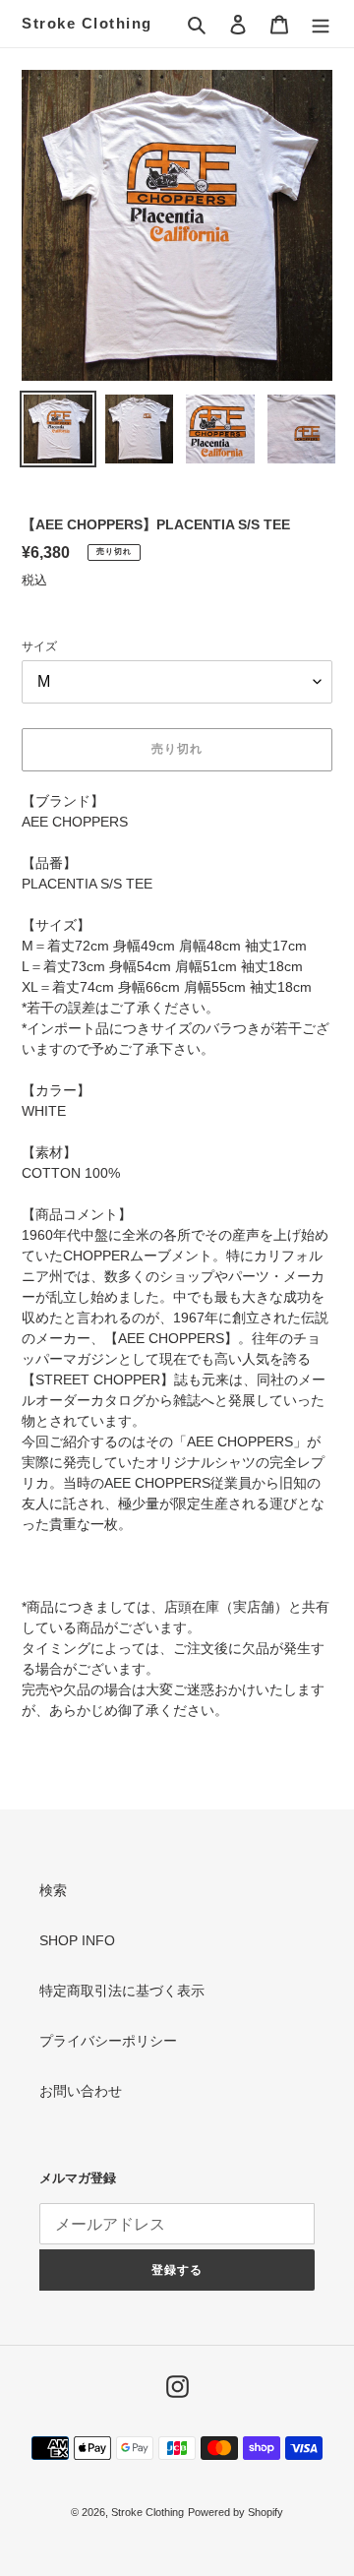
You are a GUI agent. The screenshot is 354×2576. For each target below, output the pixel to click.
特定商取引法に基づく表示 (122, 1991)
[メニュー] (321, 23)
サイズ (39, 646)
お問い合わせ (81, 2091)
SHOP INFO (77, 1940)
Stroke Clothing (87, 23)
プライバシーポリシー (108, 2041)
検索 (53, 1890)
